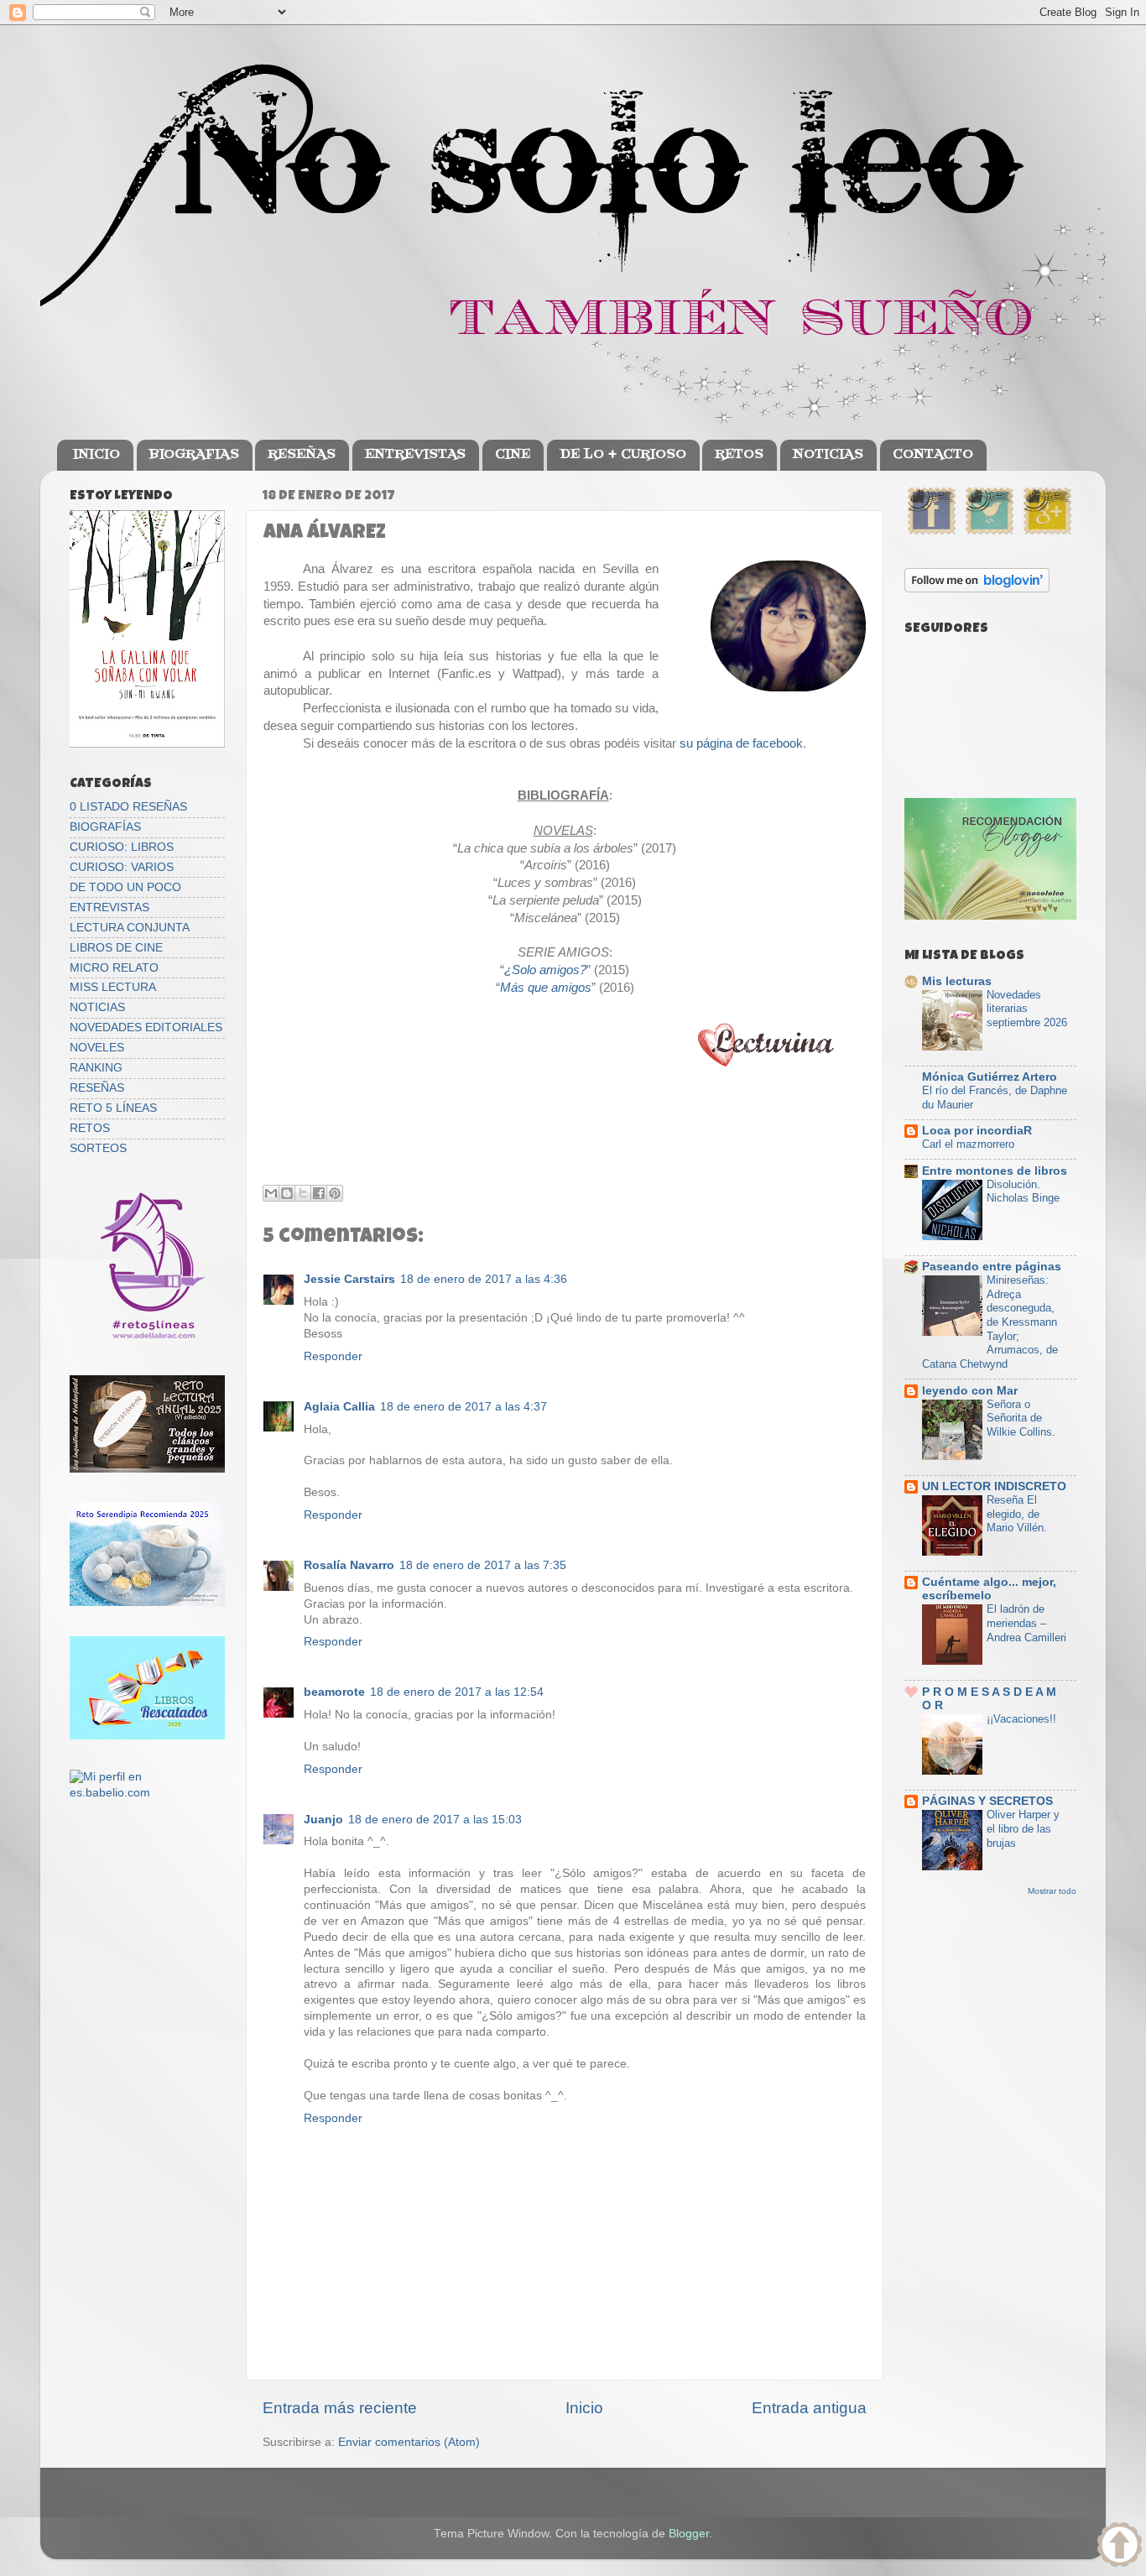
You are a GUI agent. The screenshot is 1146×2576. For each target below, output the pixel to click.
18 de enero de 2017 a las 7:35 (483, 1565)
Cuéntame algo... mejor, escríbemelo (989, 1589)
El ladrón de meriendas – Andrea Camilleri (1026, 1623)
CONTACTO (933, 455)
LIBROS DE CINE (116, 948)
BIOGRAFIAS (194, 455)
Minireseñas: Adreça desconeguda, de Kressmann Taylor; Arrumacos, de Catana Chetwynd (990, 1322)
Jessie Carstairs (349, 1279)
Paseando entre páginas (992, 1267)
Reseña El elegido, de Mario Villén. (1017, 1514)
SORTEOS (98, 1148)
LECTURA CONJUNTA (130, 928)
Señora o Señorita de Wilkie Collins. (1021, 1418)
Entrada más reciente (340, 2408)
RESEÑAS (302, 455)
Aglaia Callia (339, 1407)
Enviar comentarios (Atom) (409, 2442)
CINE (513, 455)
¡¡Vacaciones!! (1021, 1719)
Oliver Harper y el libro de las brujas (1023, 1828)
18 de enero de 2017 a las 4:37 (464, 1407)
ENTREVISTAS (415, 455)
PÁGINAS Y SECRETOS (987, 1801)
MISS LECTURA (113, 987)
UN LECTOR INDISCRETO (994, 1486)
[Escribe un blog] (287, 1193)
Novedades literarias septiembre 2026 (1027, 1009)
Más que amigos (546, 988)
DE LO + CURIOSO (623, 455)
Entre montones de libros (995, 1171)
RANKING (96, 1068)
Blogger (689, 2534)
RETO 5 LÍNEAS (113, 1108)
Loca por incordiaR (977, 1131)
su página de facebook (741, 743)
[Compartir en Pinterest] (335, 1193)
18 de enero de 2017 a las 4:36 (484, 1279)
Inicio (584, 2408)
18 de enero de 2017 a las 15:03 (435, 1820)
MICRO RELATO (114, 968)
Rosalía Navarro (349, 1565)
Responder (333, 1356)
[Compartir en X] (303, 1193)
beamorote (334, 1692)
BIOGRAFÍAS (105, 827)
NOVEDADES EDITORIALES (146, 1027)
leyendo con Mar (970, 1391)
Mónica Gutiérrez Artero (990, 1077)
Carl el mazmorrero (968, 1144)
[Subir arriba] (1120, 2547)
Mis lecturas (957, 981)
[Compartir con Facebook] (319, 1193)
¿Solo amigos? (545, 970)
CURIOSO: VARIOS (122, 867)
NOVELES (97, 1048)
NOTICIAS (828, 455)
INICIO (96, 455)
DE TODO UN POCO (125, 887)
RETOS (739, 455)
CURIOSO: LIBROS (122, 847)
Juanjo (323, 1820)
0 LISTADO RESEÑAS (128, 807)
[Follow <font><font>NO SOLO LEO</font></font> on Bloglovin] (977, 589)
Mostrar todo (1052, 1891)
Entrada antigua (809, 2408)
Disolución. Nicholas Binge (1023, 1192)
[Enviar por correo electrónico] (271, 1193)
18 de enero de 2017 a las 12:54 (457, 1692)
